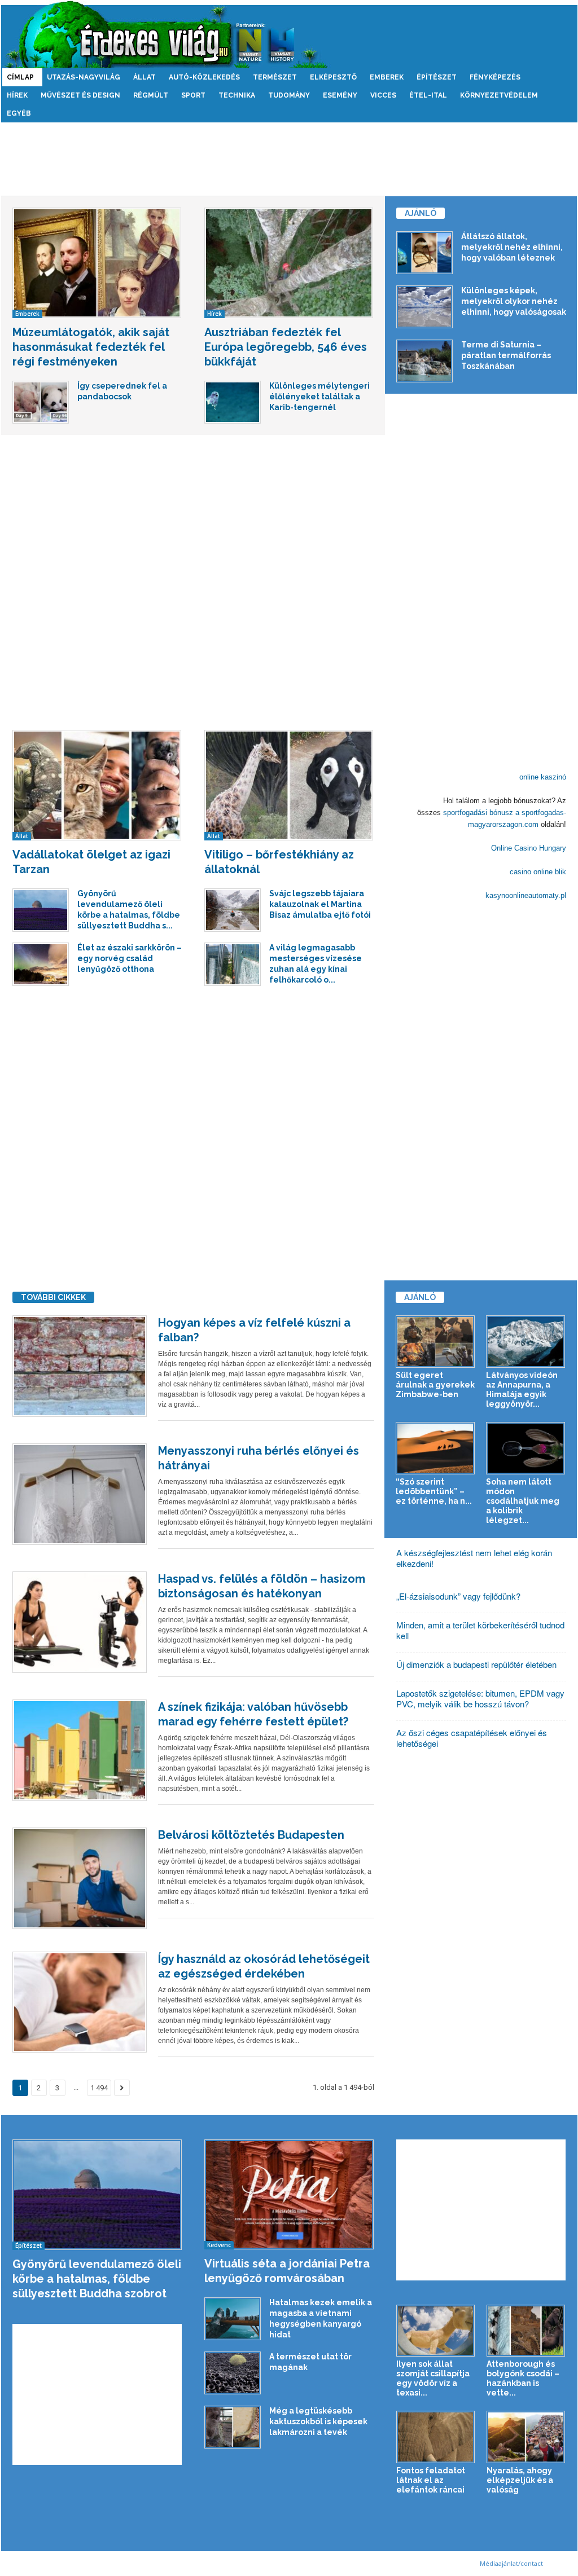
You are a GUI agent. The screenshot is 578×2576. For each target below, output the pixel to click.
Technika (237, 95)
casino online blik (538, 872)
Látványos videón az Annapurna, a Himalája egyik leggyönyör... (522, 1390)
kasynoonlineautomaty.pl (526, 895)
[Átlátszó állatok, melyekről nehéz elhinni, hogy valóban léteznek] (424, 253)
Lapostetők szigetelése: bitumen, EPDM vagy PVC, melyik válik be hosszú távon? (480, 1698)
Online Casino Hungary (529, 848)
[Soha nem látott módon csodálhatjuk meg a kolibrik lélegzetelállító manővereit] (526, 1448)
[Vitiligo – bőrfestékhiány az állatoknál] (289, 785)
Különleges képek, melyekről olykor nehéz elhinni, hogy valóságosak (514, 301)
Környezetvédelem (499, 95)
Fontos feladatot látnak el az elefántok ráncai (431, 2480)
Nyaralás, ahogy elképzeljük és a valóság (520, 2480)
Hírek (17, 95)
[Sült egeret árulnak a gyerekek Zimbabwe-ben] (435, 1342)
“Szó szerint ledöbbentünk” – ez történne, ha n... (434, 1491)
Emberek (387, 77)
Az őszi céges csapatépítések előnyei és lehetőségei (472, 1738)
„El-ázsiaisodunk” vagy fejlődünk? (458, 1596)
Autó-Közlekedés (204, 77)
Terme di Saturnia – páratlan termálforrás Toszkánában (506, 355)
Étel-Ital (428, 95)
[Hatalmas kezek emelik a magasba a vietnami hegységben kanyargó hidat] (233, 2319)
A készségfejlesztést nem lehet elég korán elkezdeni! (474, 1558)
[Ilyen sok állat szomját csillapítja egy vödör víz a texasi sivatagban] (436, 2331)
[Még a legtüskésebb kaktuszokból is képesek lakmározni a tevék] (233, 2427)
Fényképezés (495, 77)
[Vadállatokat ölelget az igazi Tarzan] (97, 785)
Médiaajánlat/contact (511, 2563)
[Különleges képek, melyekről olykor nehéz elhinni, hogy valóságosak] (424, 307)
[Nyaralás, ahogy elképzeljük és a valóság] (526, 2437)
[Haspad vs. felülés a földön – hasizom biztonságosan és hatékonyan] (80, 1622)
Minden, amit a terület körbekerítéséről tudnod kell (480, 1630)
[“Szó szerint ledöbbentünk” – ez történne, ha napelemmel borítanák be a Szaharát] (435, 1448)
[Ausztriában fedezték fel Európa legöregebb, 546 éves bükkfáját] (289, 263)
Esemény (340, 95)
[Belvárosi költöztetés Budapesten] (80, 1878)
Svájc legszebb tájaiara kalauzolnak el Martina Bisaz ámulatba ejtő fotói (320, 904)
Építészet (437, 77)
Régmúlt (151, 95)
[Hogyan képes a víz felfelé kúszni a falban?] (80, 1366)
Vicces (383, 95)
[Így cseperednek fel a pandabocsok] (41, 402)
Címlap (20, 77)
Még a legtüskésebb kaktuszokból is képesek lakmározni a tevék (318, 2421)
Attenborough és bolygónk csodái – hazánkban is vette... (523, 2378)
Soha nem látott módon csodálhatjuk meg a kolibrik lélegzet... (523, 1501)
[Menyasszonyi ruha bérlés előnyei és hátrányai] (80, 1494)
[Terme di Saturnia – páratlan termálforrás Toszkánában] (424, 361)
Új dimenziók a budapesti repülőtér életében (476, 1664)
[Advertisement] (289, 159)
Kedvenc (219, 2245)
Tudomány (289, 95)
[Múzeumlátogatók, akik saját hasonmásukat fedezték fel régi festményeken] (97, 263)
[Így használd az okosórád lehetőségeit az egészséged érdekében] (80, 2002)
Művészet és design (80, 95)
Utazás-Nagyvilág (84, 77)
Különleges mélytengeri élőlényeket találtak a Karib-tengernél (319, 397)
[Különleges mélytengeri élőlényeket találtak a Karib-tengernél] (233, 402)
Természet (275, 77)
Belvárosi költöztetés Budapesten (251, 1835)
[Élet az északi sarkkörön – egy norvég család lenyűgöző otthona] (41, 964)
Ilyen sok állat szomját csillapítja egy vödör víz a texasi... (433, 2378)
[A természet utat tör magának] (233, 2373)
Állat (144, 77)
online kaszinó (543, 777)
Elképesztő (333, 77)
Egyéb (19, 113)
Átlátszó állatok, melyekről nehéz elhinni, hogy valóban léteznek (512, 247)
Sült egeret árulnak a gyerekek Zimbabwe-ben (435, 1385)
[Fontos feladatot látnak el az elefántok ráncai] (436, 2437)
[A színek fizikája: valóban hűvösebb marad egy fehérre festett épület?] (80, 1750)
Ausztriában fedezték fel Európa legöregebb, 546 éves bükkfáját (286, 347)
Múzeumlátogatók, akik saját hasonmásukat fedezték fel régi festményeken (91, 347)
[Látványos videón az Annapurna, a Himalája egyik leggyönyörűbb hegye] (526, 1342)
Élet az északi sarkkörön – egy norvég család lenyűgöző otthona (130, 958)
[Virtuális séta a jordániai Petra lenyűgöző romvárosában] (289, 2194)
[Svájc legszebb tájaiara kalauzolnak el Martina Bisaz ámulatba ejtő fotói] (233, 910)
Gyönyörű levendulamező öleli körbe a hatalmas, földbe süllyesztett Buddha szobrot (97, 2279)
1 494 (99, 2088)
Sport (193, 95)
